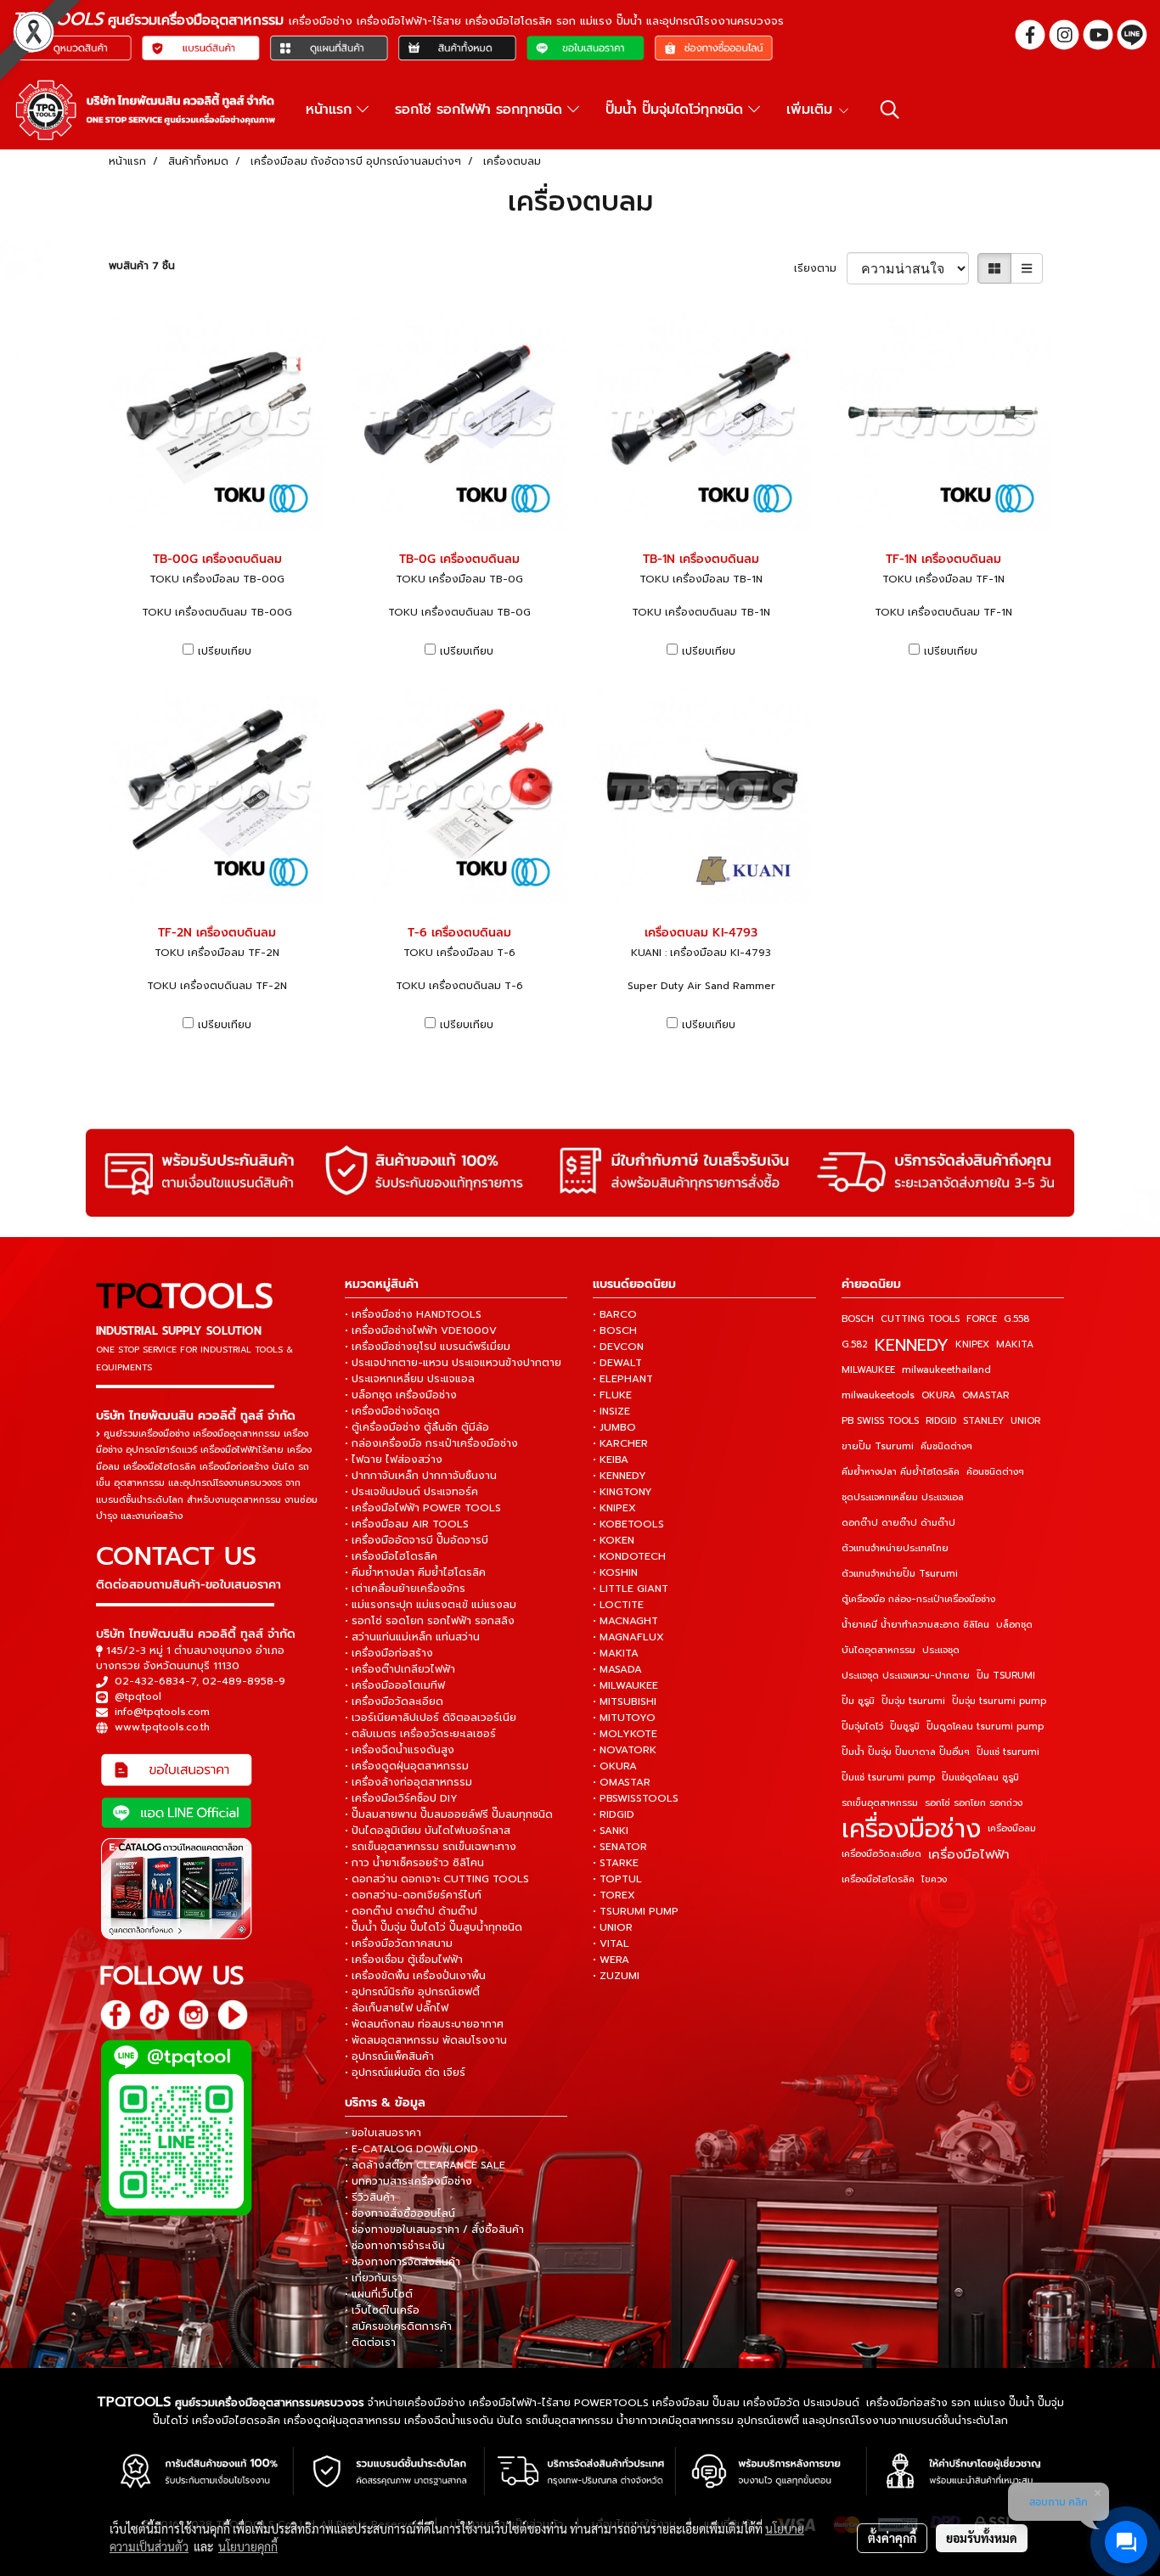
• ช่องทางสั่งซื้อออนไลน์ (400, 2213)
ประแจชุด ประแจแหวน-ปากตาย (906, 1676)
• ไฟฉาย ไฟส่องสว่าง (394, 1460)
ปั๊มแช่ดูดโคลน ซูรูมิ (980, 1777)
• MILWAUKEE (625, 1685)
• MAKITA (616, 1653)
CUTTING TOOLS (920, 1319)
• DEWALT (617, 1363)
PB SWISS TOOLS (880, 1421)
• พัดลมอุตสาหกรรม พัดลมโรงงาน (426, 2040)
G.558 (1016, 1319)
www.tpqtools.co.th (162, 1727)
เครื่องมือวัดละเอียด (881, 1854)
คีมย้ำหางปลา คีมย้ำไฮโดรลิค (901, 1472)
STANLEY (983, 1421)
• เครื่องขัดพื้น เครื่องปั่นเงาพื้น (415, 1976)
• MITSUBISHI (625, 1701)
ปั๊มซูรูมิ (905, 1727)
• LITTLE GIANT (631, 1589)
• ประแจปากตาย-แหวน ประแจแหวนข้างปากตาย (453, 1363)
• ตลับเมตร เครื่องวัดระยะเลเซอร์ (420, 1734)
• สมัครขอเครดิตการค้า (398, 2326)
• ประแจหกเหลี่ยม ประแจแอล (410, 1379)
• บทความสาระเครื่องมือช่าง (408, 2181)
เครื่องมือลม (1012, 1828)
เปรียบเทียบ (225, 651)
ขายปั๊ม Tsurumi (878, 1446)
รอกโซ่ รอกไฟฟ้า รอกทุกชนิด (481, 110)
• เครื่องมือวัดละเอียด (394, 1701)
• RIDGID (614, 1814)
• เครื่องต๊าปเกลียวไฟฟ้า (400, 1669)
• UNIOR (613, 1927)
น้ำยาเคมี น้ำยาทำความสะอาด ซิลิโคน (915, 1625)
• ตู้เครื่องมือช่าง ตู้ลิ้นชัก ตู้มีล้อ (417, 1427)
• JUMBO (614, 1427)
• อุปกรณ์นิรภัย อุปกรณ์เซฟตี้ (412, 1992)
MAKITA (1015, 1344)
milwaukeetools (878, 1395)
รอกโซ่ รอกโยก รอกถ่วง (974, 1803)
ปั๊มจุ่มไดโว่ (862, 1727)
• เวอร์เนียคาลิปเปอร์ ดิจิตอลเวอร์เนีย (431, 1718)
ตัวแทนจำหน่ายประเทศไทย (895, 1548)
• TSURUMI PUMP (636, 1911)
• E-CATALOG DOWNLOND (411, 2149)
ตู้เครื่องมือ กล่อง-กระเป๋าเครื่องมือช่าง (918, 1599)
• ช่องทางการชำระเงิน (395, 2246)
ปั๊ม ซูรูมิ (858, 1701)
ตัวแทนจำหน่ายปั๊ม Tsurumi (900, 1574)
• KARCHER (620, 1443)
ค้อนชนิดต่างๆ (995, 1472)
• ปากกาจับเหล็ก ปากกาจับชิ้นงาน (421, 1476)
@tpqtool (138, 1696)
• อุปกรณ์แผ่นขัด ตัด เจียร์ (405, 2073)
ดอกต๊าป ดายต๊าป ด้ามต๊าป (898, 1523)
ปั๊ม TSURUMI (1006, 1676)
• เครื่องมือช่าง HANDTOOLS (413, 1314)
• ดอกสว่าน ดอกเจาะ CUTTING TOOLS (437, 1879)
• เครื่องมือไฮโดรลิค (391, 1556)
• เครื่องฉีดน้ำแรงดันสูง (400, 1750)
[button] (890, 110)
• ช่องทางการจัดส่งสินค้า (403, 2262)
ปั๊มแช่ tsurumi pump (888, 1777)
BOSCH (858, 1319)
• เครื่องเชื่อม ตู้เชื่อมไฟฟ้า (404, 1960)
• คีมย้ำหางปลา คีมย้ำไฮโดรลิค (415, 1572)
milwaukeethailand (946, 1370)
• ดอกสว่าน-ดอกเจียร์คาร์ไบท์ (413, 1895)
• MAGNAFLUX (628, 1637)
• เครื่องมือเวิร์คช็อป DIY (401, 1798)
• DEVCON (618, 1347)
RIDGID (941, 1421)
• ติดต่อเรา (370, 2343)
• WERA (611, 1960)
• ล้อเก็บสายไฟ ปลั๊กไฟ (397, 2008)
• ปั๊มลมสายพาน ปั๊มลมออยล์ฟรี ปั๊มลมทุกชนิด (449, 1814)
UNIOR (1025, 1421)
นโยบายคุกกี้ (248, 2546)
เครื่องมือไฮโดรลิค (878, 1879)
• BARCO (615, 1314)
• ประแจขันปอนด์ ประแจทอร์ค (411, 1492)
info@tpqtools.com (162, 1712)
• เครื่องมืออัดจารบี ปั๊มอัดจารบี (417, 1540)
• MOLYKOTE (625, 1734)
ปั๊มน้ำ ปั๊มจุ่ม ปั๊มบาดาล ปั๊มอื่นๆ (906, 1752)
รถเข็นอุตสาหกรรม (880, 1803)
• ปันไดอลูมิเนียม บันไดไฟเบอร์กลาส (428, 1831)
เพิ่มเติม (812, 110)
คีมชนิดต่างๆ (946, 1446)
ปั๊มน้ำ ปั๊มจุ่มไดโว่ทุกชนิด (677, 110)
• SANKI (611, 1831)
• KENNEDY (619, 1476)
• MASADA (617, 1669)
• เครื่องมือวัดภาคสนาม (399, 1943)
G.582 (855, 1344)
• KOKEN (614, 1540)
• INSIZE (611, 1411)
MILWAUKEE (868, 1370)
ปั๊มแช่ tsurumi (1008, 1752)
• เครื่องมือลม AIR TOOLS (407, 1524)
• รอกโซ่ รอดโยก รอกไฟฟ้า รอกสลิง (430, 1621)
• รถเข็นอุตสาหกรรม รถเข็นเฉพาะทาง (431, 1847)
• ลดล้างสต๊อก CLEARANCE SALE (425, 2165)
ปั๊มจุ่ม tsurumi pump (999, 1701)
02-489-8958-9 (244, 1681)
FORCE (982, 1319)
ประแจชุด (941, 1650)
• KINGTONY (622, 1492)
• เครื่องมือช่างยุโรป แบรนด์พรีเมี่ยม (428, 1347)
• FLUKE (612, 1395)
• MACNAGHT (625, 1621)
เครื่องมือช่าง (911, 1829)
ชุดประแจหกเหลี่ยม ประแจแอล (903, 1497)
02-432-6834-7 (155, 1681)
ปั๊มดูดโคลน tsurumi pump (985, 1727)
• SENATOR (620, 1847)
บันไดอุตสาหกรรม (878, 1650)
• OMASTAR (622, 1782)
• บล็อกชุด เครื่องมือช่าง (401, 1395)
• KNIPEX (614, 1508)
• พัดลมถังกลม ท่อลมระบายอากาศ (424, 2024)
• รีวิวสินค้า (370, 2197)
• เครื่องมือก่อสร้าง (389, 1653)
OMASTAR (985, 1395)
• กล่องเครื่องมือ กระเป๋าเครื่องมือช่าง (431, 1443)
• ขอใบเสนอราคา (383, 2133)
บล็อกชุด (1014, 1625)
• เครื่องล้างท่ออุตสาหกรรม (408, 1782)
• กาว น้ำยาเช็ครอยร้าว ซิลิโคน (414, 1863)
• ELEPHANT (623, 1379)
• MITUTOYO (624, 1718)
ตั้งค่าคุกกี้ (892, 2538)
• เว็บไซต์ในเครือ (382, 2310)
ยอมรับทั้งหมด (982, 2538)
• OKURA (615, 1766)
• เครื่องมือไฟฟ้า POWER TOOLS (423, 1508)
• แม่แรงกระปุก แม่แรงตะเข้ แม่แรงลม (431, 1605)
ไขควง (934, 1879)
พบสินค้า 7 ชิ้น (142, 266)
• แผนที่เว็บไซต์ (379, 2294)
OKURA (938, 1395)
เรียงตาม (820, 268)
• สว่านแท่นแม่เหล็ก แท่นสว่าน (412, 1637)
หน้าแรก (331, 110)
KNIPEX (972, 1344)
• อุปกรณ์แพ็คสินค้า (389, 2056)
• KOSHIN (615, 1572)
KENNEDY (912, 1345)
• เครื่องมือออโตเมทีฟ (395, 1685)
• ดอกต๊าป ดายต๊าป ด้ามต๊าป (411, 1911)
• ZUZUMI (616, 1976)
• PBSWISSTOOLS (636, 1798)
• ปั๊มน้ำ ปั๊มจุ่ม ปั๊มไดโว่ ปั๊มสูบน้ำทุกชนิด (434, 1927)
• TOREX (614, 1895)
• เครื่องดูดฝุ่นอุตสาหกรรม (407, 1766)
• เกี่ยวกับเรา (374, 2278)
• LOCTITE (618, 1605)
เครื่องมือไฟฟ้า (969, 1854)
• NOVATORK (625, 1750)
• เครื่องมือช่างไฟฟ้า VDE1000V (421, 1330)
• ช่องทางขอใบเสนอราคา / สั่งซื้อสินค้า (434, 2230)
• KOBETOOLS (628, 1524)
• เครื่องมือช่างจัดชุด (392, 1411)
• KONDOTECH (629, 1556)
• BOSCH (615, 1330)
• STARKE (616, 1863)
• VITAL (611, 1943)
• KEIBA (611, 1460)
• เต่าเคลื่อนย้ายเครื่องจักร (405, 1589)
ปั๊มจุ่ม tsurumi (913, 1701)
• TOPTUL (617, 1879)
